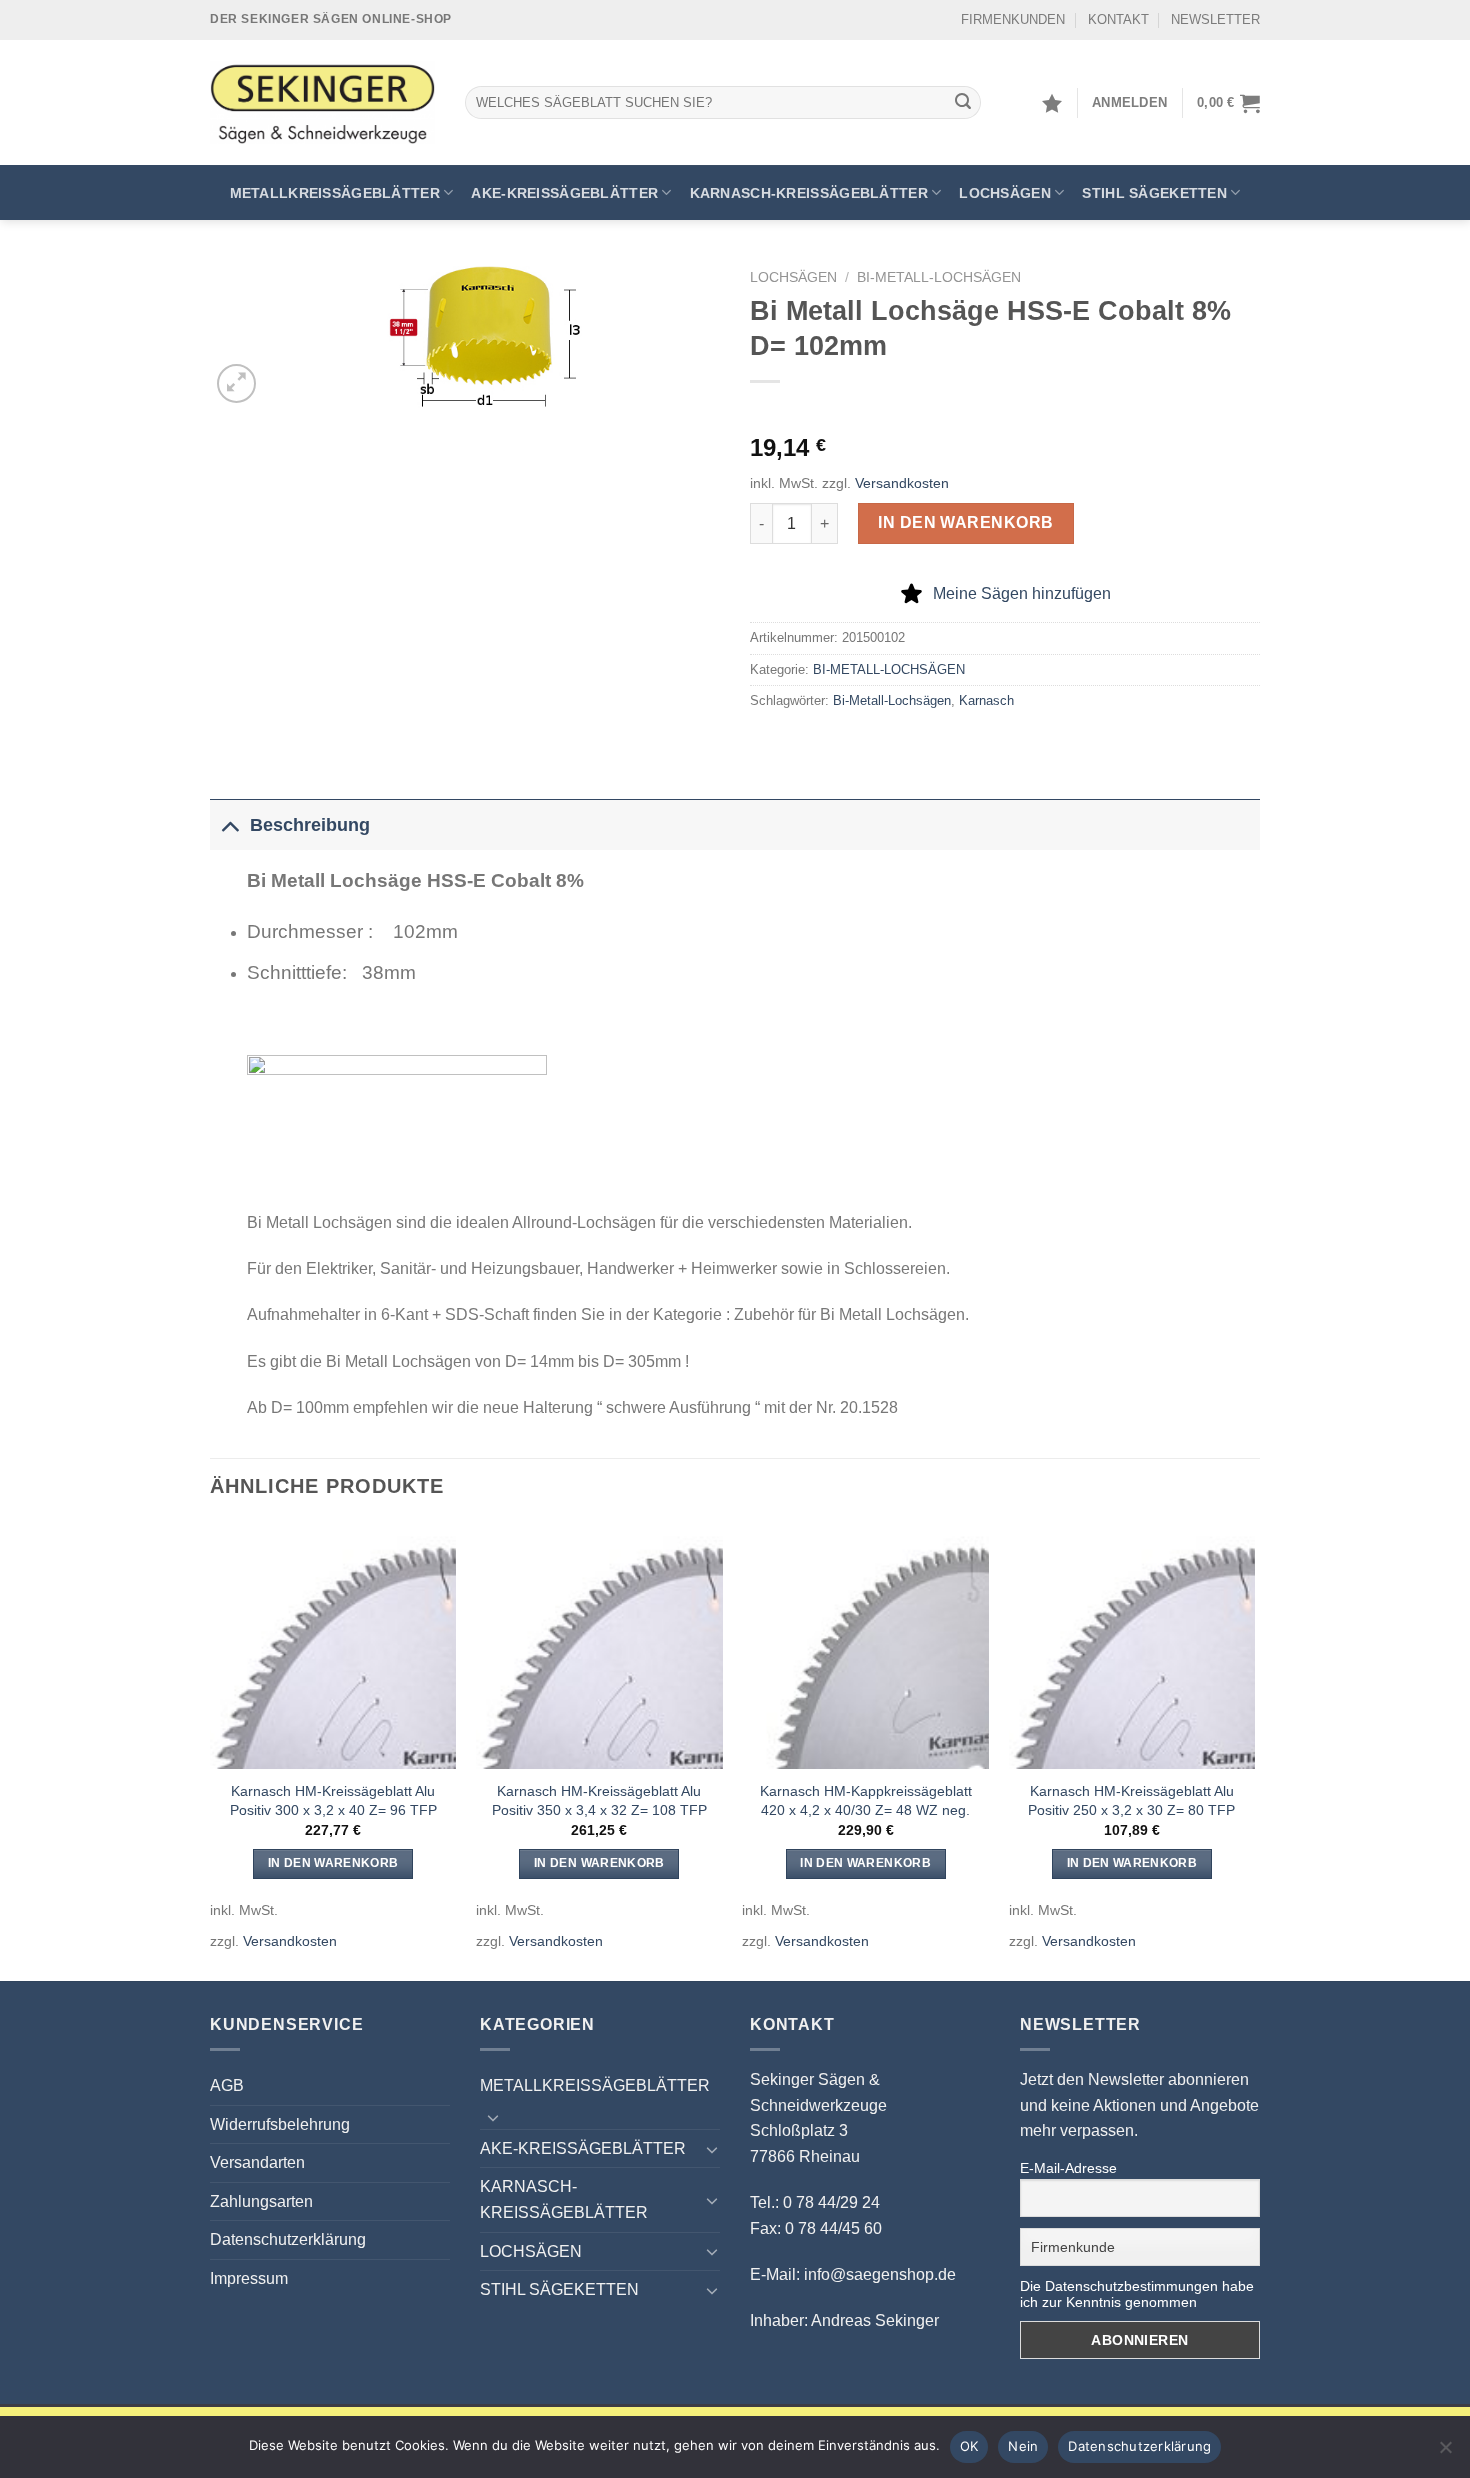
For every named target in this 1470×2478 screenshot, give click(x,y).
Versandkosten (902, 483)
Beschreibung (310, 825)
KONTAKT (1118, 19)
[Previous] (211, 1750)
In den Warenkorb (966, 522)
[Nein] (1445, 2453)
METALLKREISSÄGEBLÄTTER (335, 193)
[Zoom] (236, 383)
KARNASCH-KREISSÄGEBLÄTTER (809, 193)
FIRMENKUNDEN (1013, 19)
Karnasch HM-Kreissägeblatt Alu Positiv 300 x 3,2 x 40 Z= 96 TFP (333, 1800)
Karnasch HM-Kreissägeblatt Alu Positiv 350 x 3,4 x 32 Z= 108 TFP (599, 1800)
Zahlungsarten (261, 2201)
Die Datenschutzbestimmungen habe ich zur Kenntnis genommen (1137, 2294)
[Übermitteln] (963, 103)
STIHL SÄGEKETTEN (1154, 193)
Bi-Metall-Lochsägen (892, 700)
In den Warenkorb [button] (333, 1863)
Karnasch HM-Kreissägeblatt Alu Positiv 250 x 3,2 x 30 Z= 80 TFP (1131, 1800)
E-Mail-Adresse (1068, 2168)
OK (969, 2446)
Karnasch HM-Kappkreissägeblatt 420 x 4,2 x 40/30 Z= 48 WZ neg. (866, 1800)
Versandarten (257, 2162)
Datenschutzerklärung (288, 2239)
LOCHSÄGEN (1005, 193)
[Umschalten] (229, 824)
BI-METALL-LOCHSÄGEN (939, 277)
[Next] (1254, 1750)
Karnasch (986, 700)
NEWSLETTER (1215, 19)
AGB (227, 2085)
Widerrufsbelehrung (280, 2124)
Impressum (249, 2278)
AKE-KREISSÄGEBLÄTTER (564, 193)
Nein (1023, 2446)
